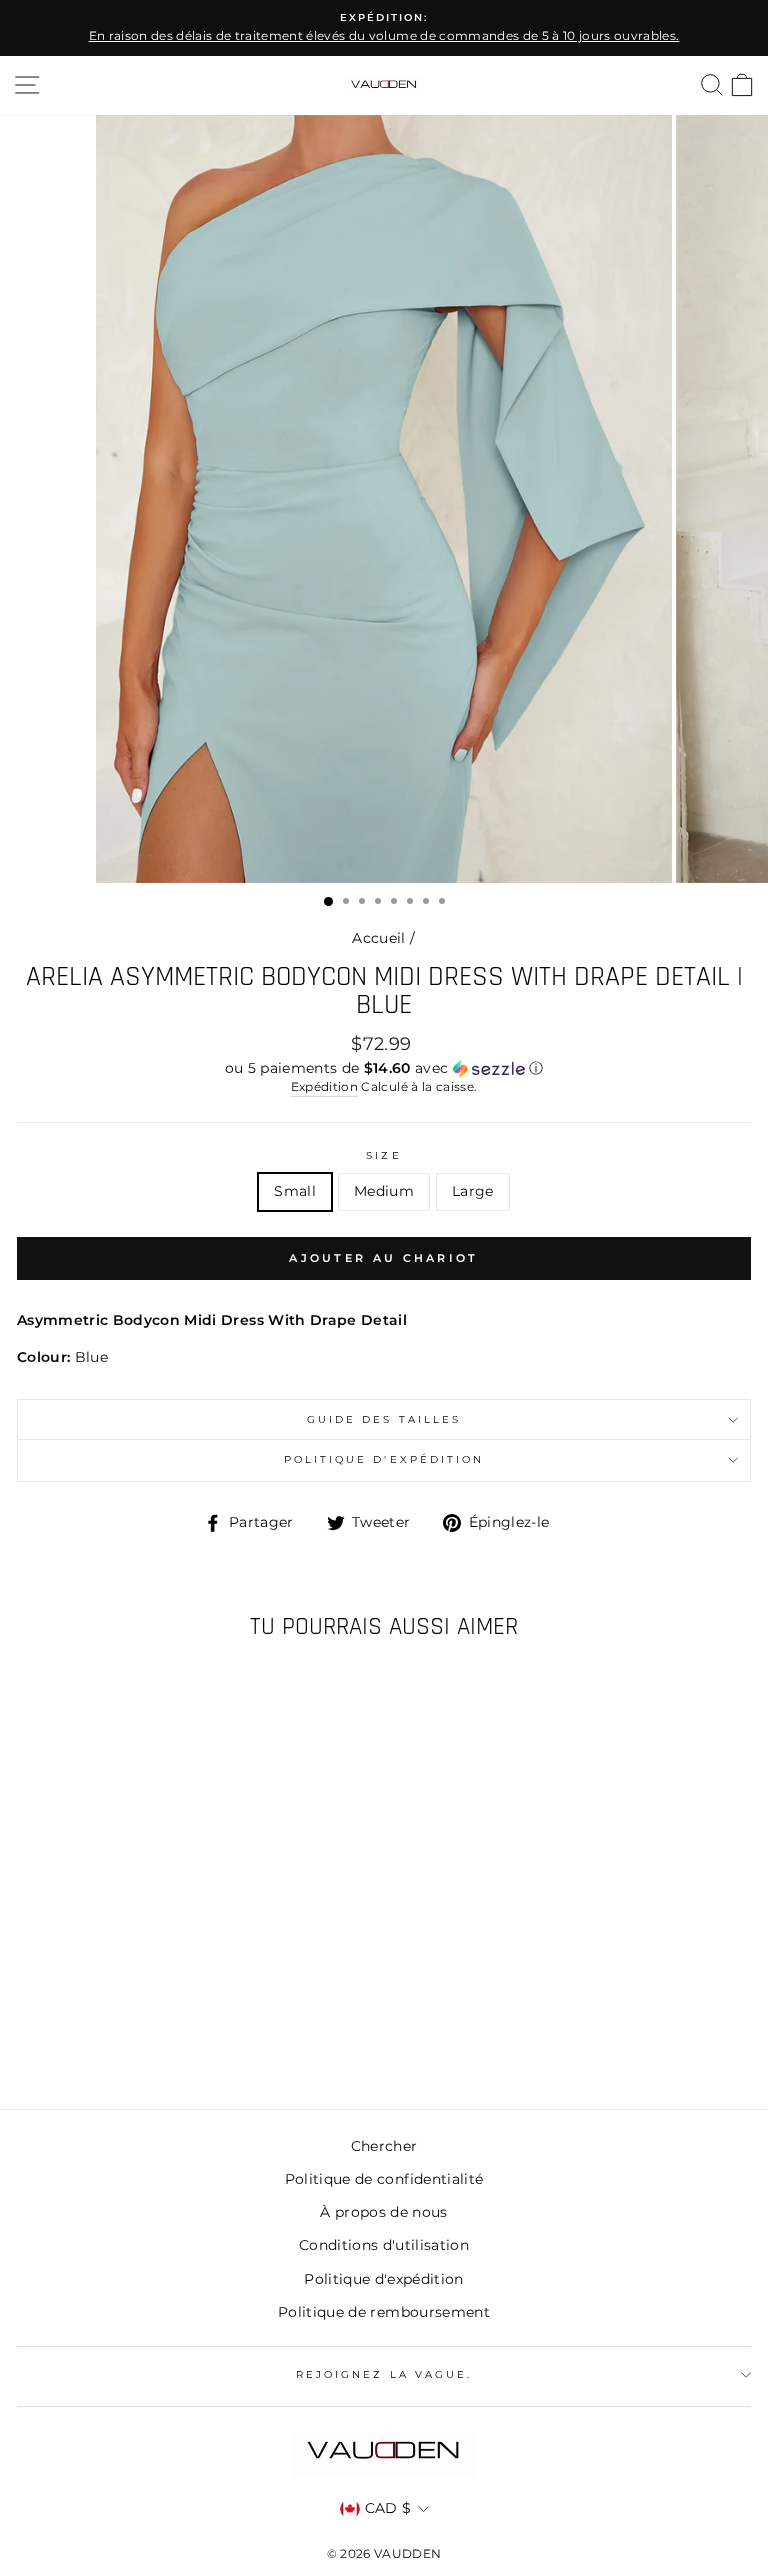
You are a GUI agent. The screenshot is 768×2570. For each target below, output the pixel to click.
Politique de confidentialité (384, 2179)
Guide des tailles (384, 1419)
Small (295, 1191)
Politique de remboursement (384, 2312)
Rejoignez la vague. (384, 2374)
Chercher (384, 2146)
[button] (384, 1068)
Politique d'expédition (384, 1459)
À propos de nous (383, 2212)
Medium (384, 1191)
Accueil (378, 938)
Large (473, 1191)
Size (383, 1155)
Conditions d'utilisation (384, 2245)
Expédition (324, 1087)
